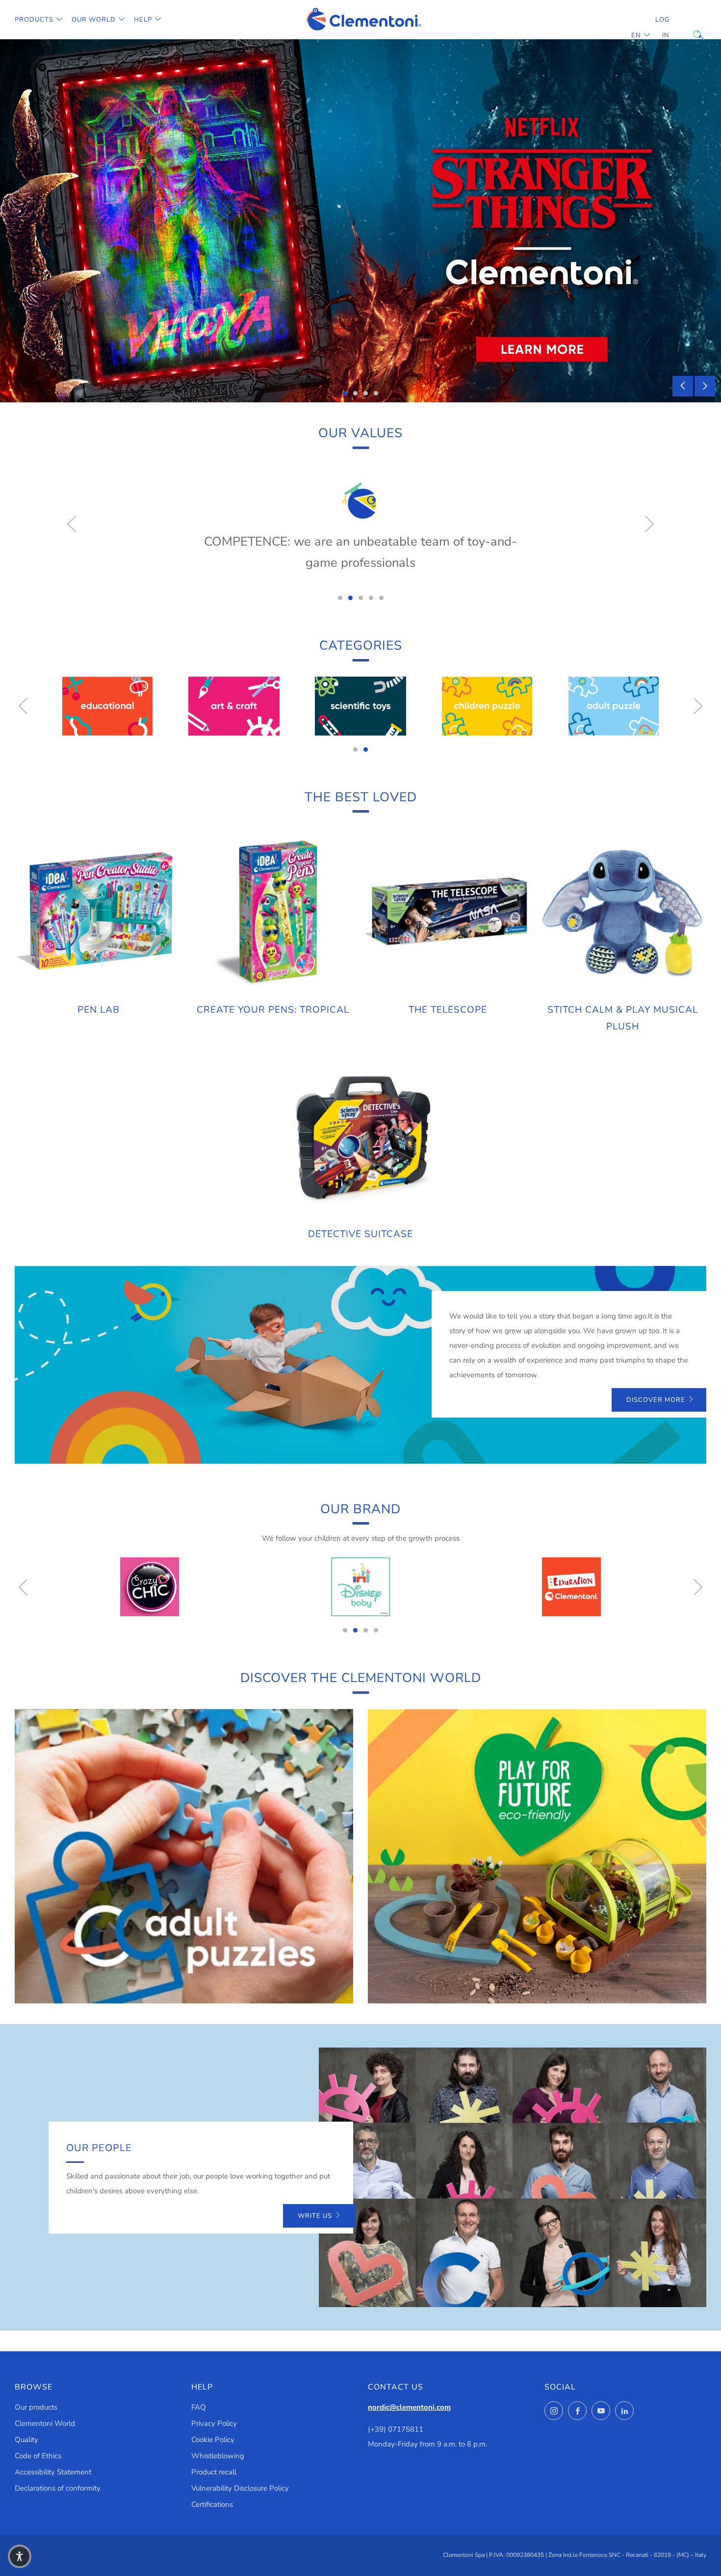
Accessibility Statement (53, 2472)
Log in (662, 27)
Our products (36, 2407)
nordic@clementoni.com (409, 2407)
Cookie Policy (213, 2440)
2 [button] (355, 393)
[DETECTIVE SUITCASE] (360, 1136)
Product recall (214, 2472)
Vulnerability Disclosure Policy (240, 2488)
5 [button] (381, 598)
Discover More (656, 1400)
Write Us (315, 2216)
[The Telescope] (448, 911)
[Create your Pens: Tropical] (273, 911)
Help (143, 20)
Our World (94, 20)
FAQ (199, 2407)
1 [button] (345, 393)
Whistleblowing (218, 2456)
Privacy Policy (214, 2423)
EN (636, 35)
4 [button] (376, 393)
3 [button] (366, 393)
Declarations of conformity (58, 2488)
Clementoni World (45, 2423)
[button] (20, 2556)
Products (34, 20)
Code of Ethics (38, 2456)
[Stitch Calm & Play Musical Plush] (623, 911)
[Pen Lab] (98, 911)
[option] (360, 221)
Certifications (212, 2504)
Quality (26, 2440)
